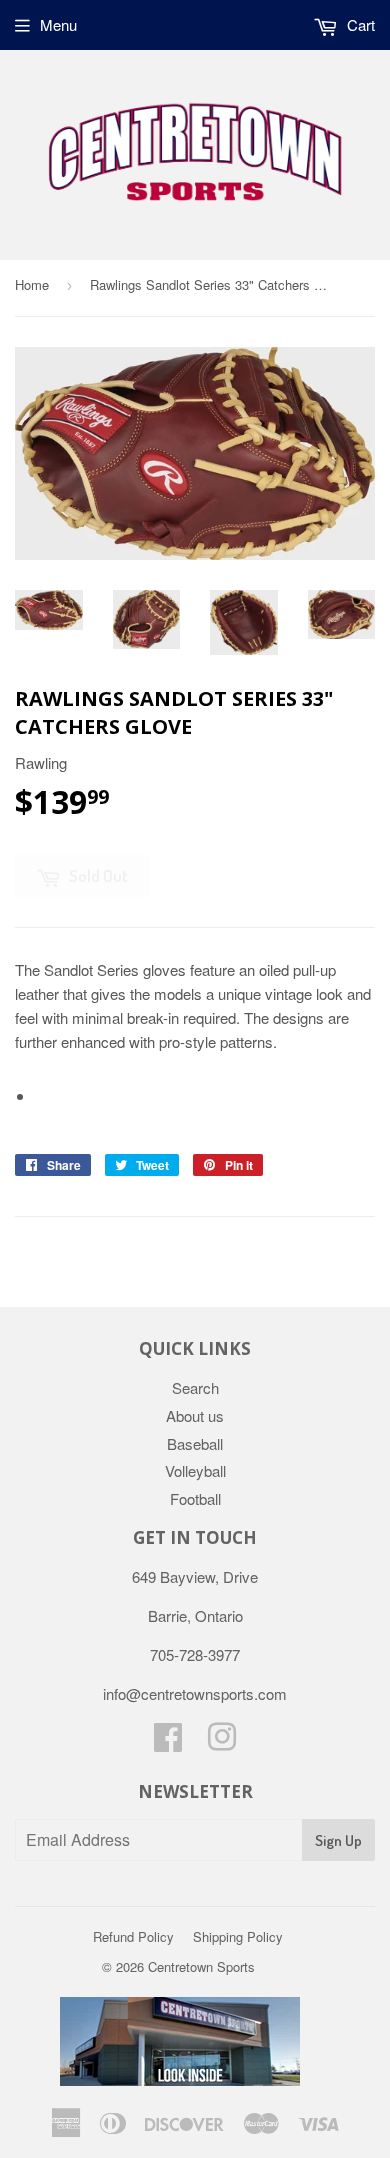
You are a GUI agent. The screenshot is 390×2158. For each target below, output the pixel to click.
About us (195, 1415)
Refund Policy (133, 1936)
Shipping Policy (238, 1936)
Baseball (195, 1443)
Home (32, 284)
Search (195, 1387)
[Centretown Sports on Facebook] (168, 1742)
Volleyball (195, 1470)
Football (195, 1498)
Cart (359, 24)
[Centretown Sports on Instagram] (222, 1742)
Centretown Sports (201, 1966)
